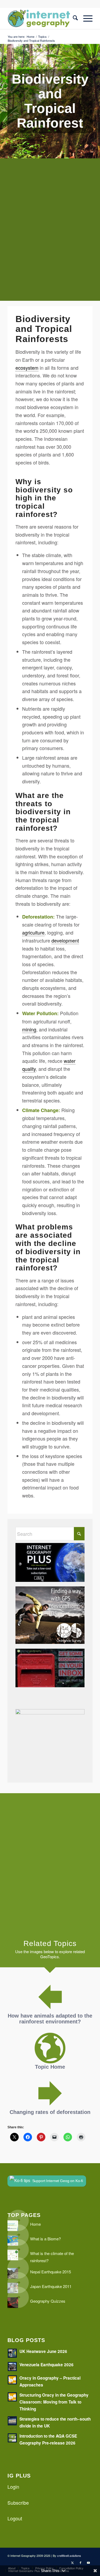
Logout (15, 2518)
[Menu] (85, 18)
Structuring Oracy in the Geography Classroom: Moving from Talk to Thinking (54, 2402)
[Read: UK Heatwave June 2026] (12, 2353)
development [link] (65, 940)
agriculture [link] (33, 932)
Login (13, 2487)
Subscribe (18, 2503)
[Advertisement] (50, 234)
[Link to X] (73, 2562)
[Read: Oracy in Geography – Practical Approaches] (12, 2380)
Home (35, 2224)
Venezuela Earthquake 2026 (47, 2365)
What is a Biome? (45, 2239)
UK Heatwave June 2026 (43, 2351)
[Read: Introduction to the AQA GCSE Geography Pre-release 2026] (12, 2438)
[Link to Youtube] (89, 2562)
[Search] (73, 18)
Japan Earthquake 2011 (51, 2286)
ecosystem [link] (27, 368)
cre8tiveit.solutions (69, 2556)
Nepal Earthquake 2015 (51, 2272)
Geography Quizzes (48, 2301)
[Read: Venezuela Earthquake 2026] (12, 2367)
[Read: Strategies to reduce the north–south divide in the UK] (12, 2421)
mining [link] (29, 1029)
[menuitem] (73, 18)
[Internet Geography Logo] (41, 18)
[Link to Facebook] (81, 2562)
